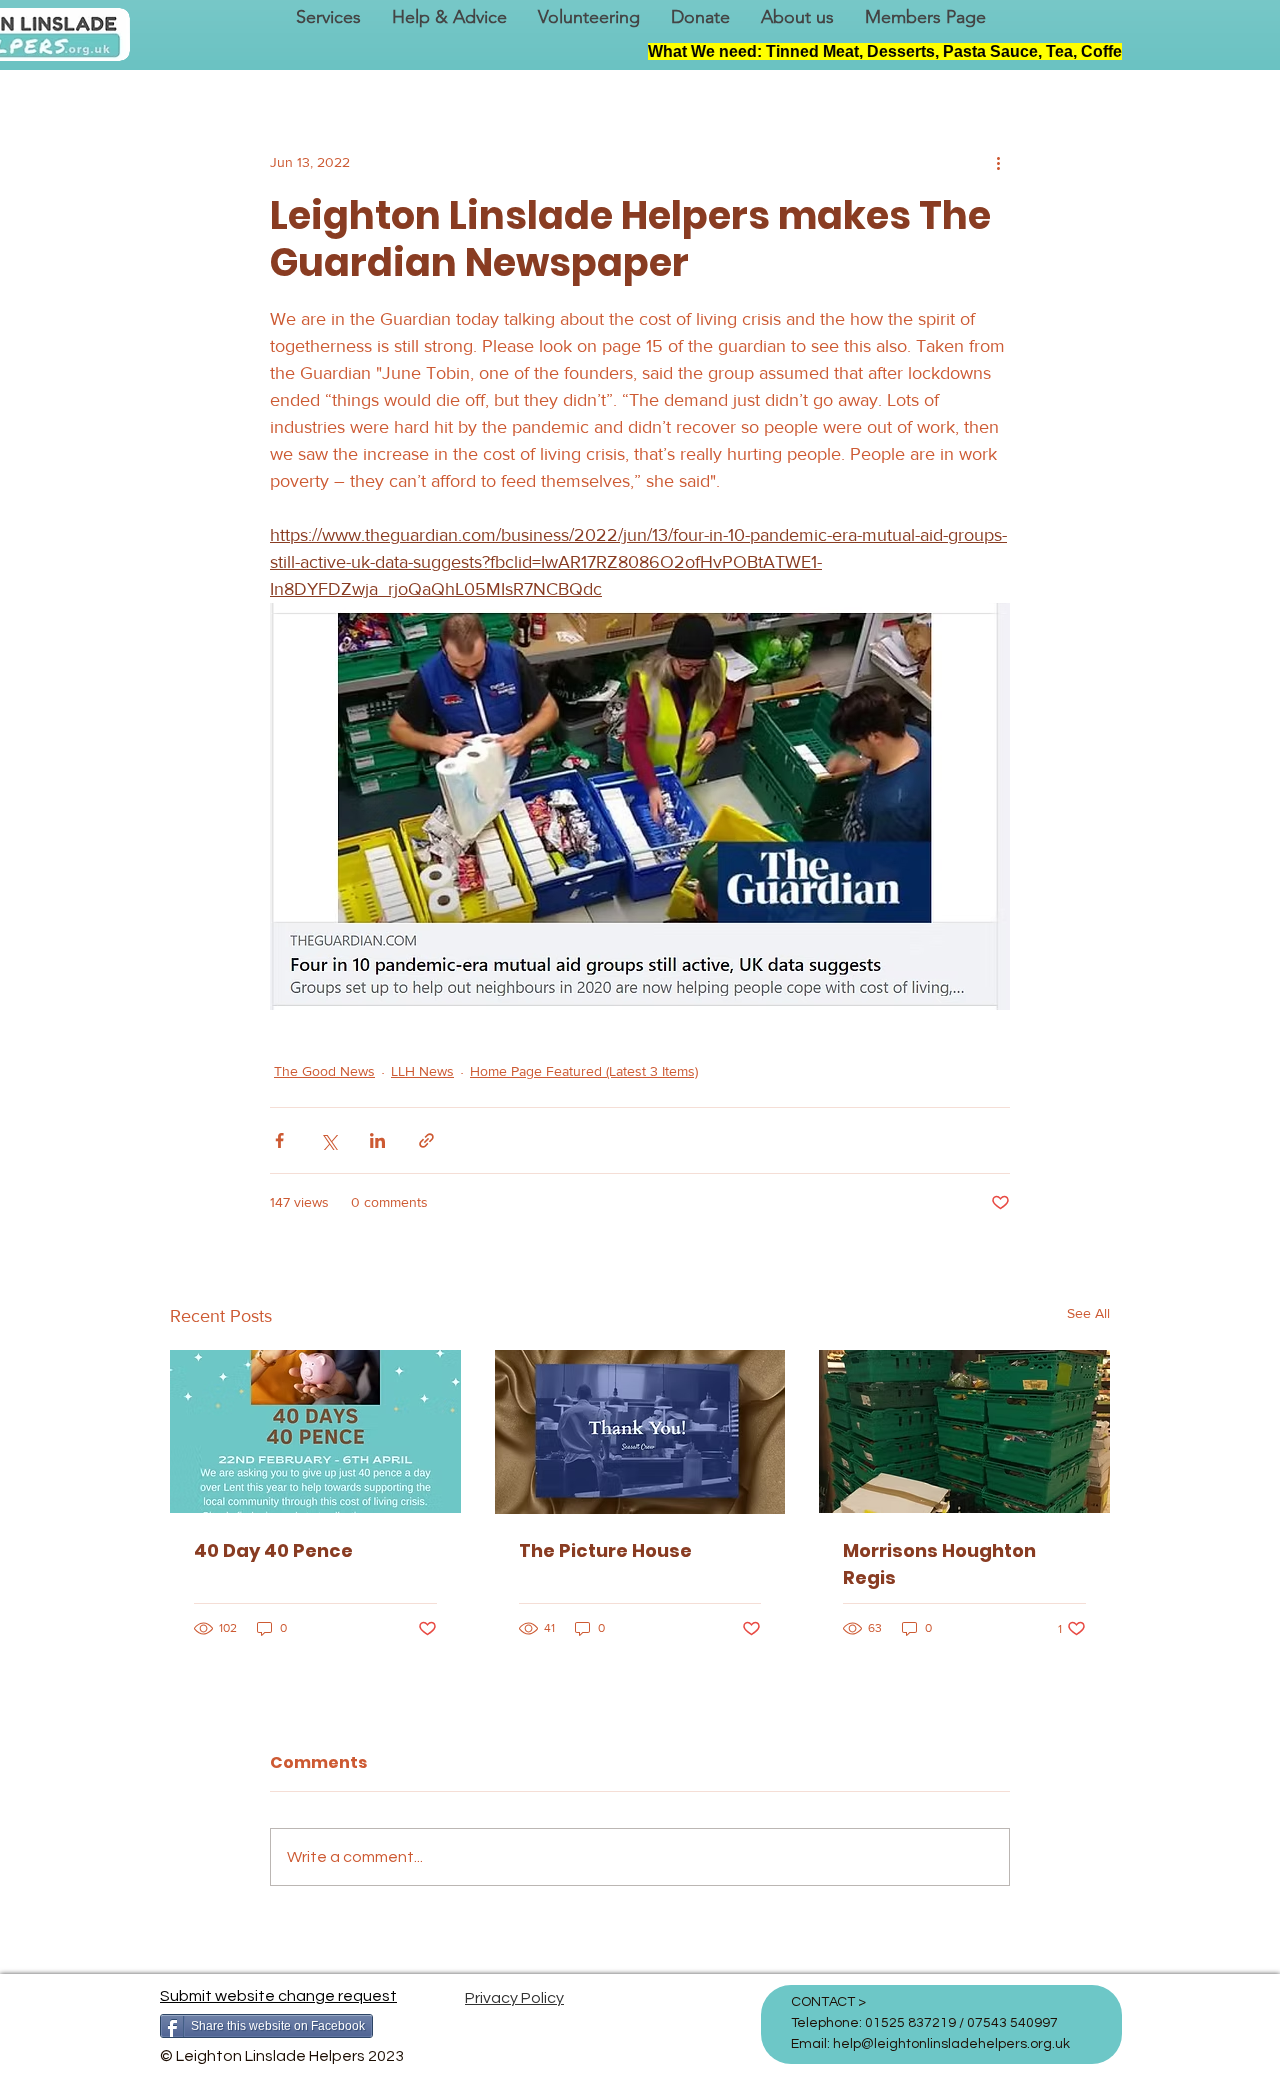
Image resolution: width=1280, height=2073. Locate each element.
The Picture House (605, 1550)
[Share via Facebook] (279, 1140)
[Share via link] (426, 1140)
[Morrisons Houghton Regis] (964, 1431)
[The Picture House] (640, 1432)
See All (1088, 1313)
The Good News (324, 1071)
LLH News (422, 1071)
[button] (328, 17)
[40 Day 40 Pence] (315, 1431)
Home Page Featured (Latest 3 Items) (584, 1071)
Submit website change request (278, 1996)
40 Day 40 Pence (273, 1550)
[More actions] (998, 162)
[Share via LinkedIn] (377, 1140)
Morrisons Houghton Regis (939, 1564)
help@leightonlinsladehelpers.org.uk (951, 2044)
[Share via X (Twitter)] (328, 1140)
